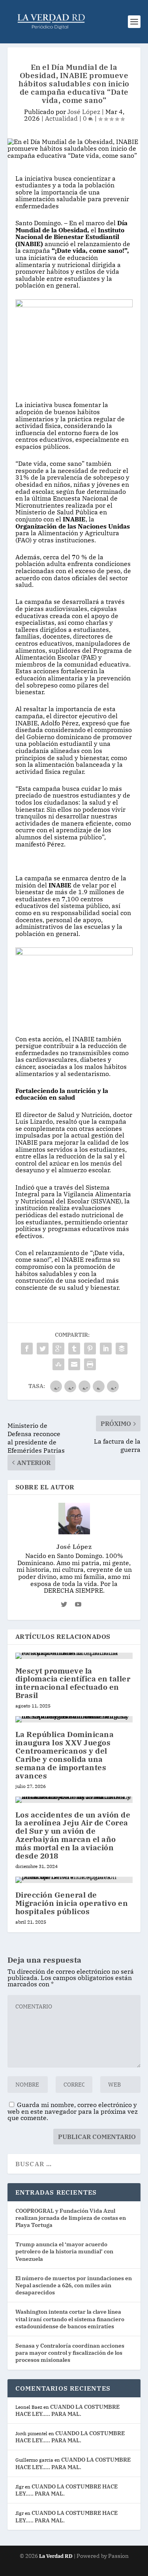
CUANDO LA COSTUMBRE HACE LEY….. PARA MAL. (67, 2410)
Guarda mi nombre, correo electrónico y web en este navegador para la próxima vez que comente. (73, 2111)
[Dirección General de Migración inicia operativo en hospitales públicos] (74, 1880)
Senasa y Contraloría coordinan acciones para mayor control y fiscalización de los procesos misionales (70, 2353)
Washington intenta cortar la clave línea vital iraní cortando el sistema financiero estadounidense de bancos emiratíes (70, 2319)
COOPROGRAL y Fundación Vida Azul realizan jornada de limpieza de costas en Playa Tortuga (71, 2218)
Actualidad (61, 118)
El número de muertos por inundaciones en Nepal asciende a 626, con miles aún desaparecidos (74, 2285)
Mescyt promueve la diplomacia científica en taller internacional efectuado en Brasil (73, 1683)
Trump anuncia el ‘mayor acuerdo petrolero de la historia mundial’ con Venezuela (64, 2251)
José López (84, 112)
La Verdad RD (56, 2556)
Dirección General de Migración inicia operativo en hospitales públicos (72, 1903)
